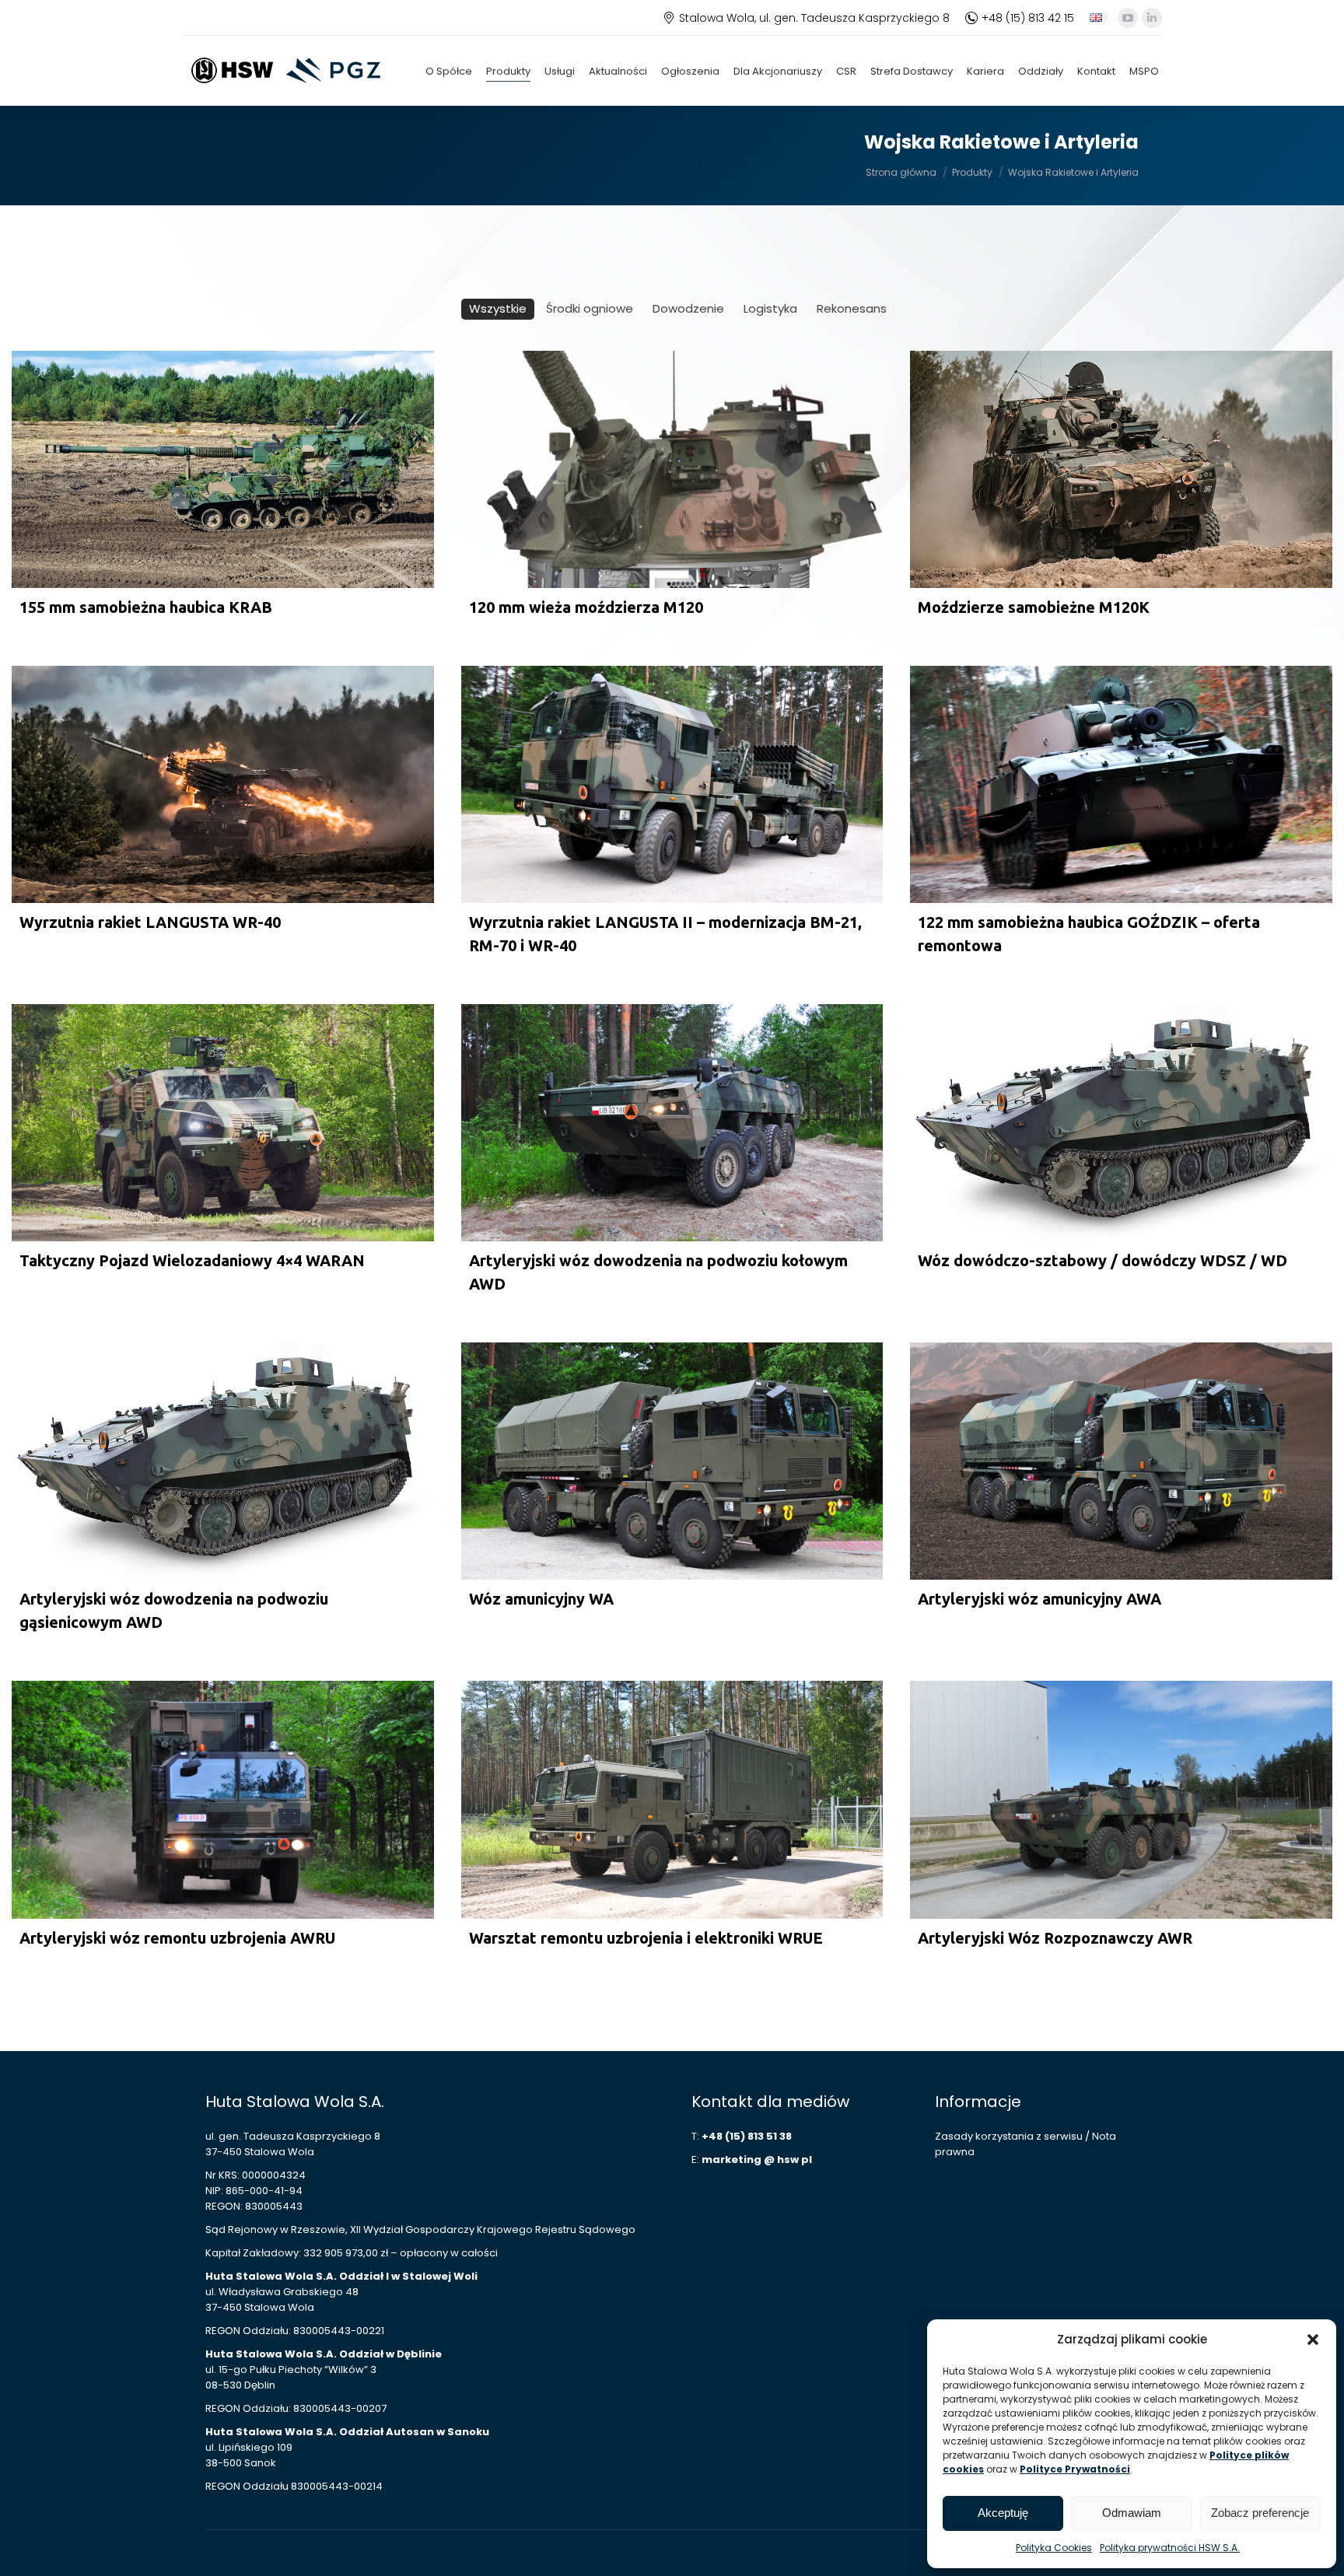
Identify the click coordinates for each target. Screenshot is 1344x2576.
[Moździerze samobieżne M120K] (1121, 469)
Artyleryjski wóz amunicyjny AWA (1039, 1599)
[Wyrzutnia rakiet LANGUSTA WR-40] (223, 784)
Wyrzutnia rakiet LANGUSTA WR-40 (150, 922)
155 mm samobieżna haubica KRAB (146, 607)
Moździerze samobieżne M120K (1034, 607)
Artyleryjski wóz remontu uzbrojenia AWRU (177, 1938)
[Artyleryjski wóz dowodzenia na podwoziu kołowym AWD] (672, 1123)
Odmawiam (1132, 2513)
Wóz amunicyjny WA (541, 1599)
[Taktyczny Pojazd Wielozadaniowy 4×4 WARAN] (223, 1123)
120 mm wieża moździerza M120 (586, 607)
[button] (1313, 2340)
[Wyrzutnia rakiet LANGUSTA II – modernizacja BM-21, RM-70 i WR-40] (672, 784)
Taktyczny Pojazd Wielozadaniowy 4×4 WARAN (192, 1260)
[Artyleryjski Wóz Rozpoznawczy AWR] (1121, 1799)
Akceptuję (1003, 2513)
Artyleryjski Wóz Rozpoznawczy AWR (1055, 1938)
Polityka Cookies (1054, 2548)
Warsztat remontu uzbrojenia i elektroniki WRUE (646, 1938)
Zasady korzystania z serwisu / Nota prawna (1025, 2144)
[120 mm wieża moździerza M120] (672, 469)
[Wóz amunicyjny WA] (672, 1461)
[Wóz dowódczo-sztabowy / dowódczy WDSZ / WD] (1121, 1123)
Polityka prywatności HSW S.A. (1170, 2548)
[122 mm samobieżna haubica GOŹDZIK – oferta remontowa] (1121, 784)
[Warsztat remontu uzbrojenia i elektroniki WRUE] (672, 1799)
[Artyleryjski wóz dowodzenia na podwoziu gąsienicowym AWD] (223, 1461)
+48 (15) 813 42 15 (1028, 18)
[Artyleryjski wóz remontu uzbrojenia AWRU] (223, 1799)
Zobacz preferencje (1260, 2513)
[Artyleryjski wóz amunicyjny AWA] (1121, 1461)
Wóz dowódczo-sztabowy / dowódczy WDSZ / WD (1102, 1260)
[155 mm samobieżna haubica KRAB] (223, 469)
